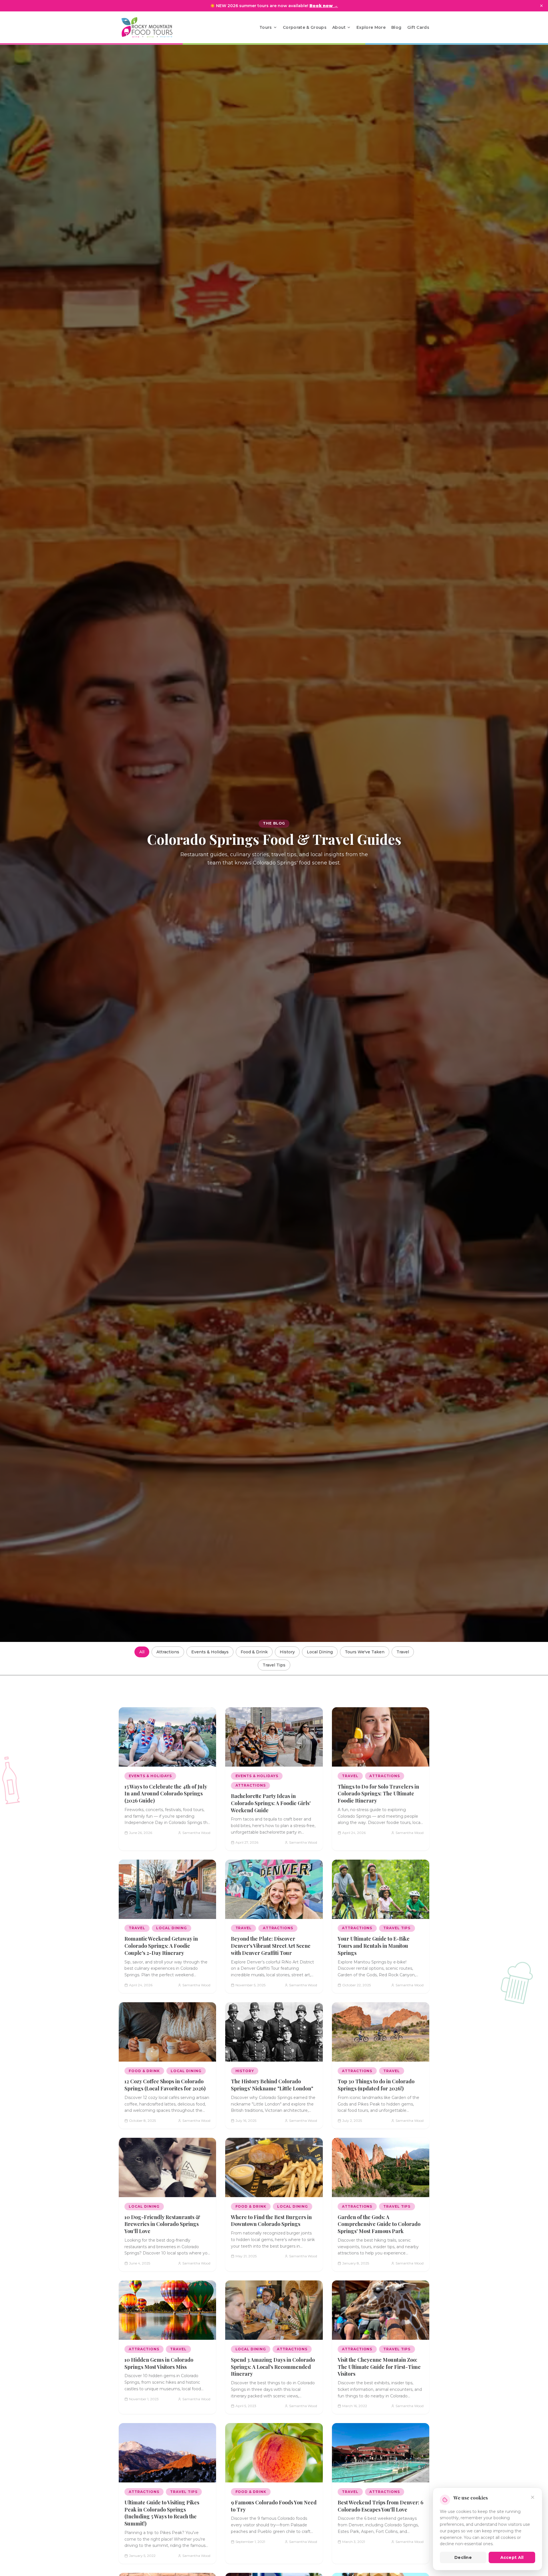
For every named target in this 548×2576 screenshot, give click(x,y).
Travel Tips (274, 1665)
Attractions (168, 1652)
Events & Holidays (210, 1652)
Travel (403, 1652)
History (287, 1652)
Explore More (371, 27)
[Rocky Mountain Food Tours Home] (153, 27)
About (339, 27)
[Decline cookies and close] (533, 2497)
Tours (266, 27)
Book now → (324, 6)
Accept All (512, 2557)
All (142, 1652)
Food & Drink (254, 1652)
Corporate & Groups (305, 27)
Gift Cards (418, 27)
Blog (396, 27)
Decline (463, 2557)
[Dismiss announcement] (541, 6)
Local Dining (320, 1652)
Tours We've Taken (365, 1652)
